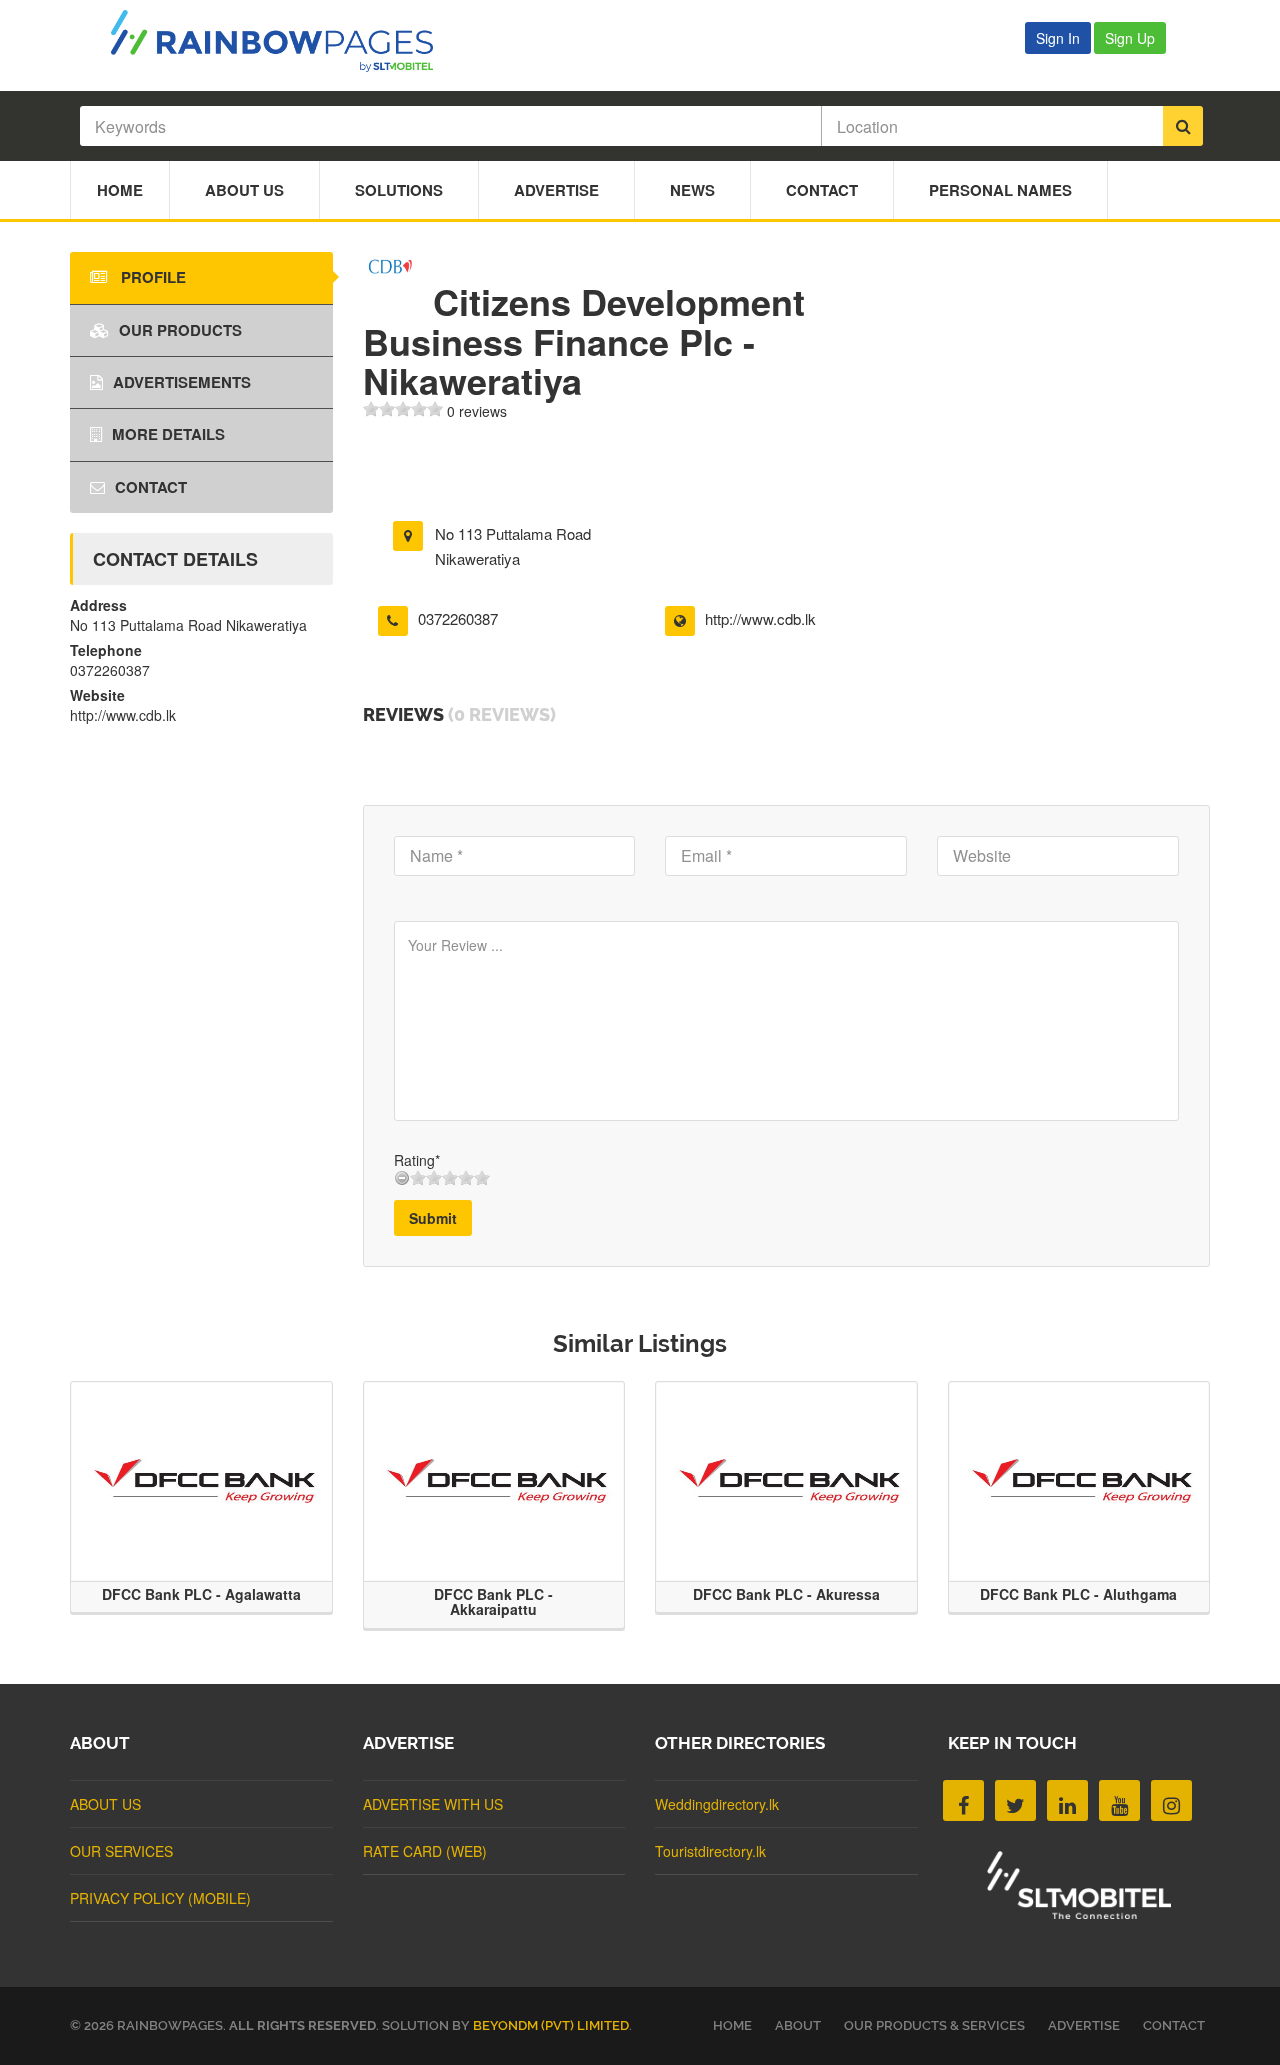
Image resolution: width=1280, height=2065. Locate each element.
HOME (732, 2025)
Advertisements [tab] (182, 382)
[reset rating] (402, 1178)
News (692, 190)
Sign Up (1130, 38)
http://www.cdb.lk (760, 618)
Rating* (417, 1160)
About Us (244, 190)
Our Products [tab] (180, 330)
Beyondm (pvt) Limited (551, 2025)
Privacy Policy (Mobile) (160, 1898)
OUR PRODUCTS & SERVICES (934, 2025)
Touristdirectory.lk (710, 1851)
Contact (822, 190)
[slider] (403, 409)
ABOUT (798, 2025)
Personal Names (1000, 190)
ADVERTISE (1084, 2025)
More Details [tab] (168, 434)
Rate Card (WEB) (425, 1851)
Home (120, 190)
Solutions (399, 190)
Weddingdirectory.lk (717, 1804)
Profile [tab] (151, 277)
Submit (433, 1218)
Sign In (1058, 38)
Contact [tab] (151, 487)
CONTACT (1174, 2025)
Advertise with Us (433, 1804)
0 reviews (477, 411)
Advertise (556, 190)
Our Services (121, 1851)
